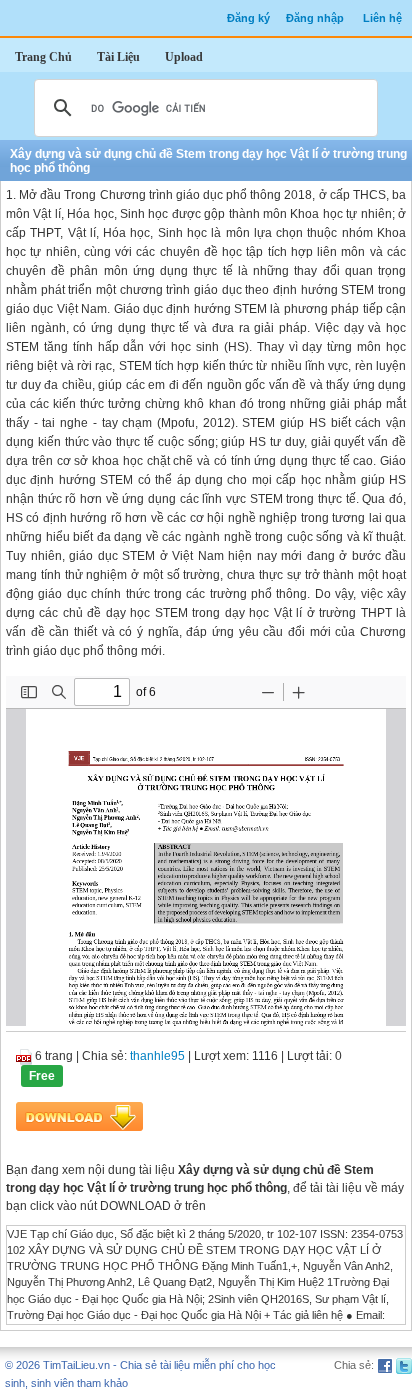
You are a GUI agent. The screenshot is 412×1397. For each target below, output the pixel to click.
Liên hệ (382, 18)
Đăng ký (248, 18)
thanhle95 (157, 1056)
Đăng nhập (315, 18)
